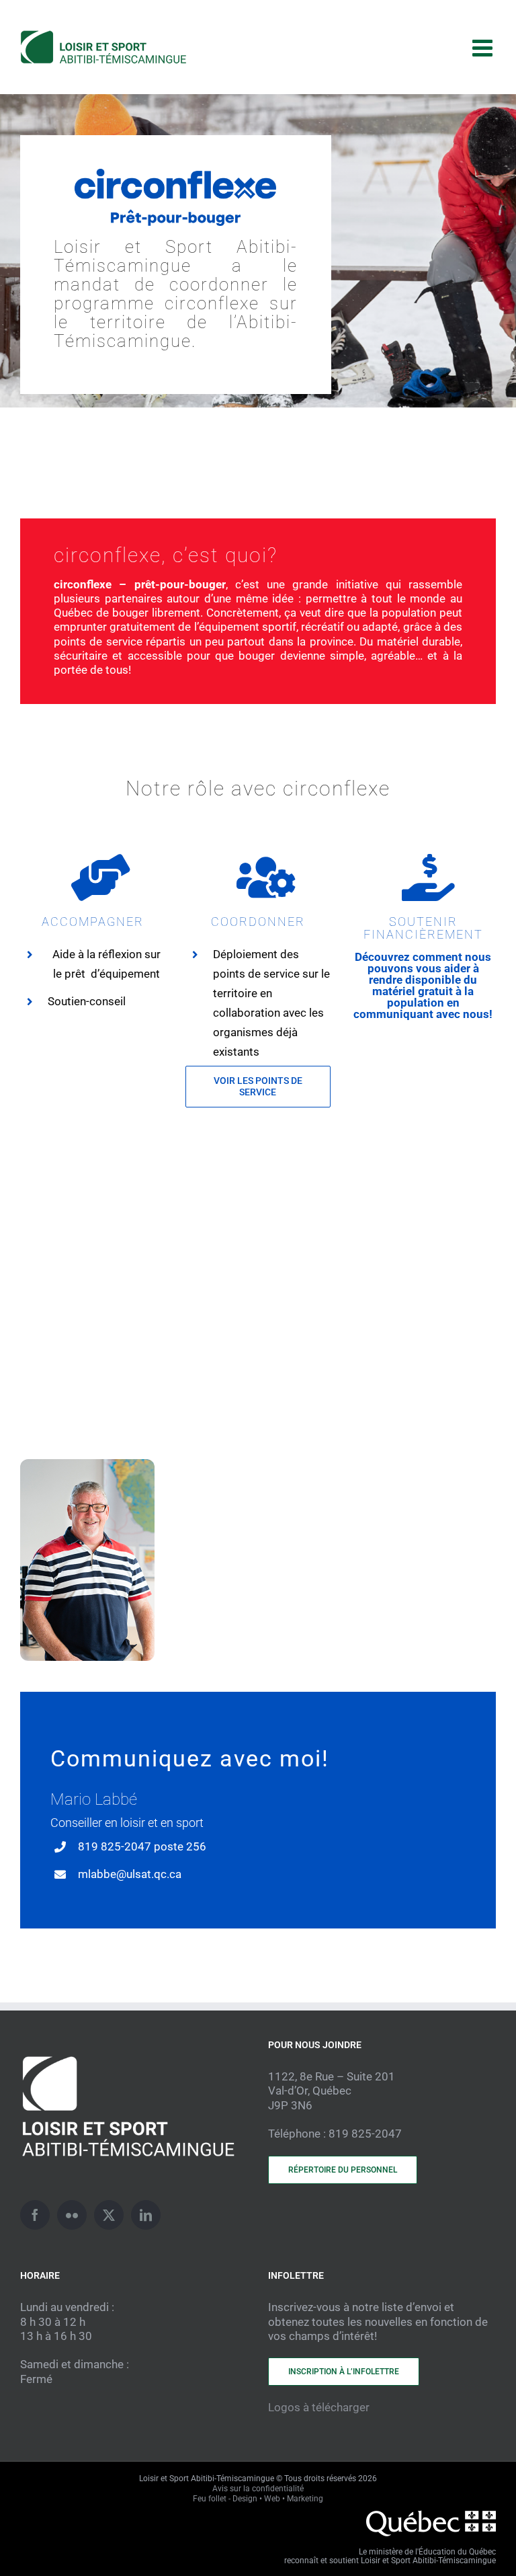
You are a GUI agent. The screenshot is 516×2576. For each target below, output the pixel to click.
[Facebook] (35, 2215)
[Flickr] (72, 2215)
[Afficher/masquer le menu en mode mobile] (484, 47)
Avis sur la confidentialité (258, 2489)
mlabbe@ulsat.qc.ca (130, 1874)
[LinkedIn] (146, 2215)
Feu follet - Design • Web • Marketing (258, 2499)
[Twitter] (109, 2215)
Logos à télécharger (319, 2407)
